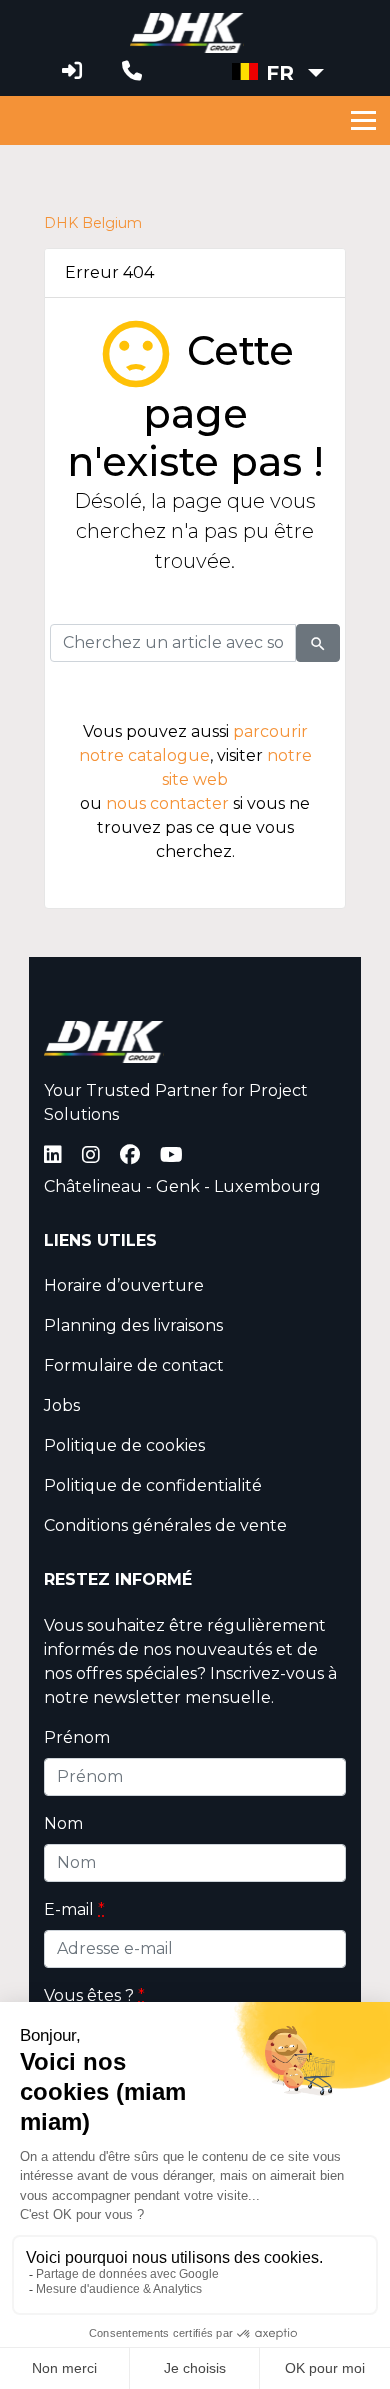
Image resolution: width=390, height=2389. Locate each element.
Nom (63, 1823)
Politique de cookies (124, 1445)
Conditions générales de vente (165, 1525)
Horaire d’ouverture (124, 1285)
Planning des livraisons (133, 1325)
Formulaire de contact (134, 1365)
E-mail (74, 1909)
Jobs (62, 1405)
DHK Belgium (93, 223)
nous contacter (167, 803)
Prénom (77, 1737)
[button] (278, 73)
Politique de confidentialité (153, 1485)
